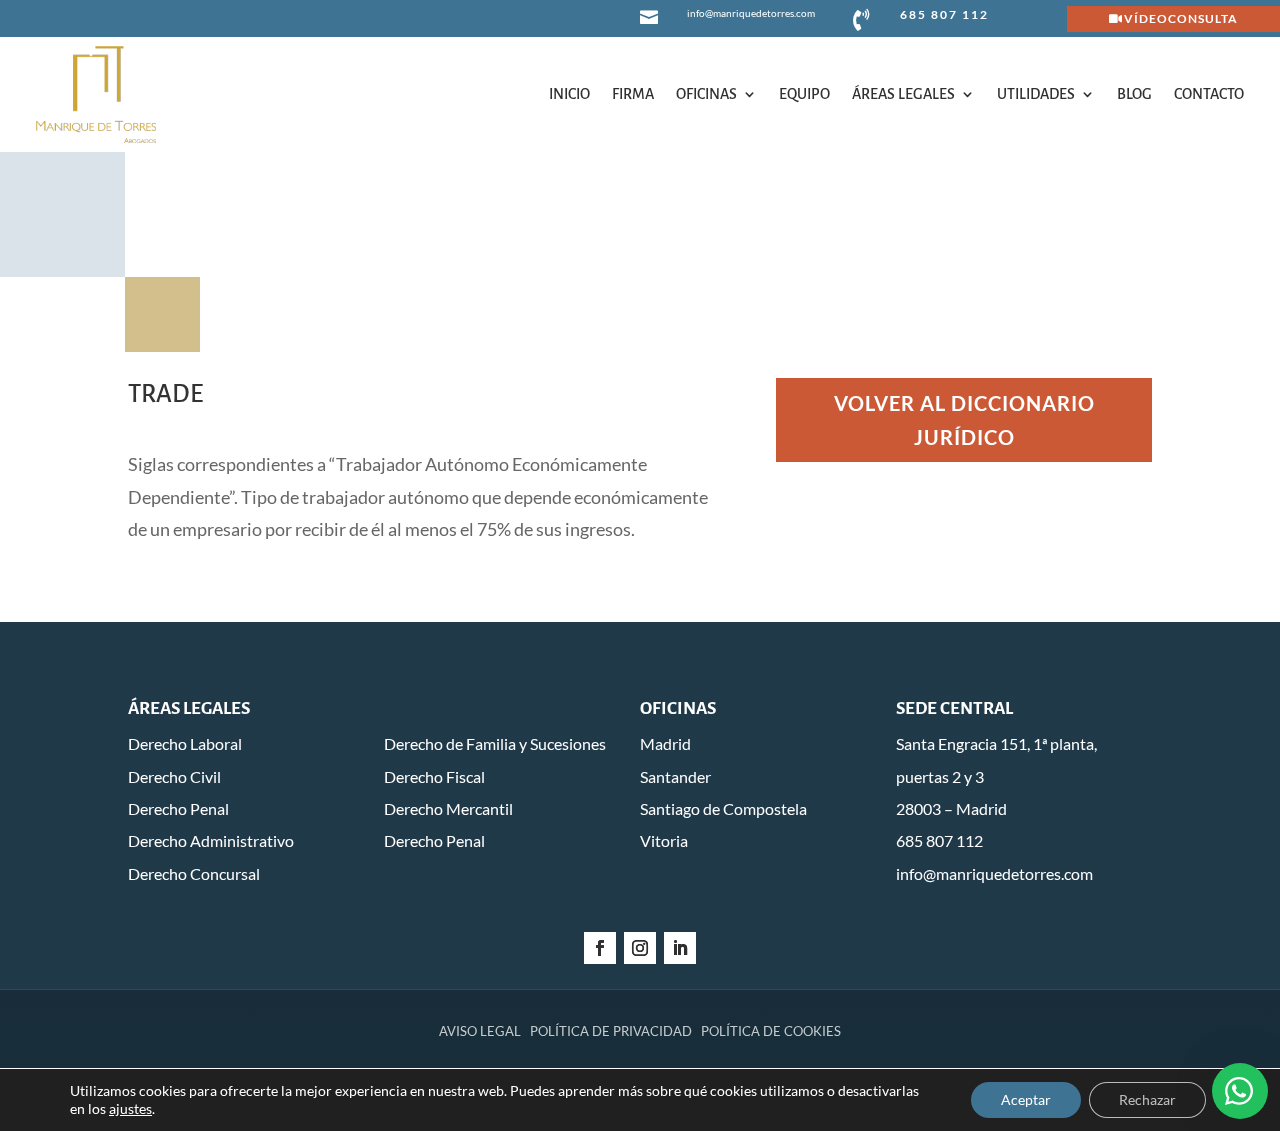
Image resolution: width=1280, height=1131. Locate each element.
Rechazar (1147, 1099)
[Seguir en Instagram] (640, 948)
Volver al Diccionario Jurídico (964, 420)
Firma (633, 94)
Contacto (1209, 94)
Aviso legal (480, 1031)
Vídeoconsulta (1181, 18)
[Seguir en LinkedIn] (680, 948)
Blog (1134, 94)
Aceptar (1026, 1099)
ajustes (130, 1108)
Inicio (569, 94)
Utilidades (1036, 94)
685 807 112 (944, 14)
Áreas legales (903, 94)
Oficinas (706, 94)
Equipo (804, 94)
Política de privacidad (611, 1031)
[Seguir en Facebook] (600, 948)
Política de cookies (771, 1031)
